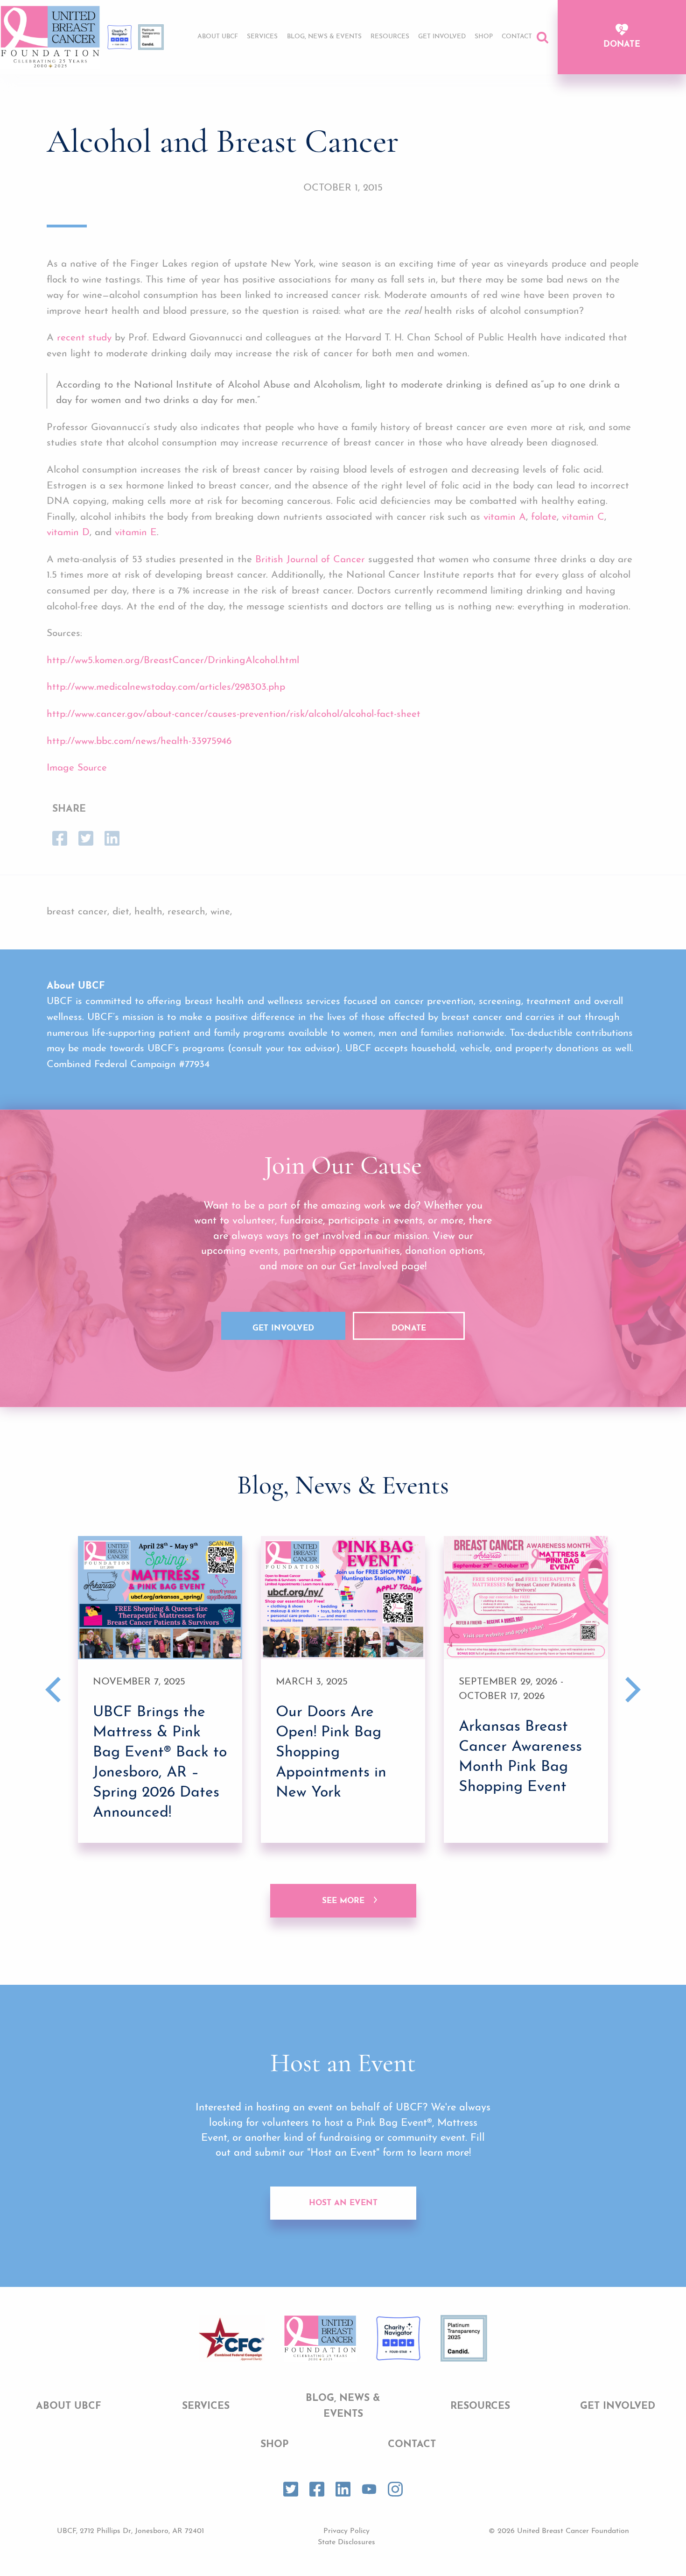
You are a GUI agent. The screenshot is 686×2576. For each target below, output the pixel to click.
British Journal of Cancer (310, 560)
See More (343, 1901)
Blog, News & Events (324, 37)
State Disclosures (346, 2542)
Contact (517, 37)
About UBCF (218, 37)
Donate (622, 45)
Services (262, 37)
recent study (84, 338)
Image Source (77, 768)
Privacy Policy (346, 2531)
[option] (160, 1689)
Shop (484, 37)
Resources (390, 37)
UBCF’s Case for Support (447, 64)
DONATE (409, 1328)
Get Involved (442, 37)
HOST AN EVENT (343, 2203)
